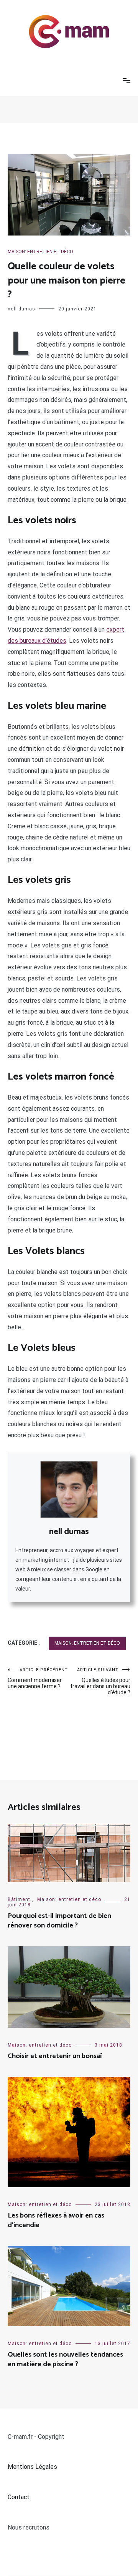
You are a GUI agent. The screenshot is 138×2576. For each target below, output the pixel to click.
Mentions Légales (32, 2467)
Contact (19, 2497)
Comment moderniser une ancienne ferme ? (38, 1678)
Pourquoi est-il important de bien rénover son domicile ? (59, 1921)
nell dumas (21, 309)
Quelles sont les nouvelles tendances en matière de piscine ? (65, 2360)
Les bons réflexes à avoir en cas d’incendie (56, 2220)
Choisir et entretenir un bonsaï (55, 2056)
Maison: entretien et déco (40, 252)
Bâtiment (19, 1899)
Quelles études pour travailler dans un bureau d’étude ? (100, 1681)
